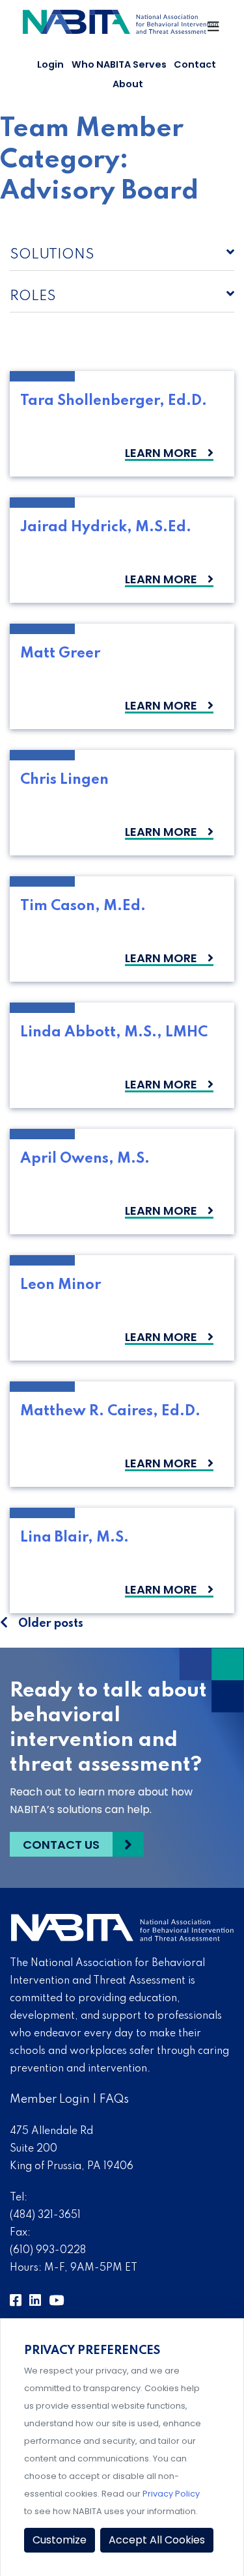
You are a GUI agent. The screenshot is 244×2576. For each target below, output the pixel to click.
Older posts (51, 1624)
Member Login (50, 2099)
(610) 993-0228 (48, 2251)
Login (50, 64)
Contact (195, 64)
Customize (60, 2540)
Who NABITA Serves (119, 64)
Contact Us (61, 1845)
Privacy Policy (171, 2494)
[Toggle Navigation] (214, 30)
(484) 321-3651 (45, 2215)
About (128, 84)
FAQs (114, 2099)
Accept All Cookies (157, 2540)
